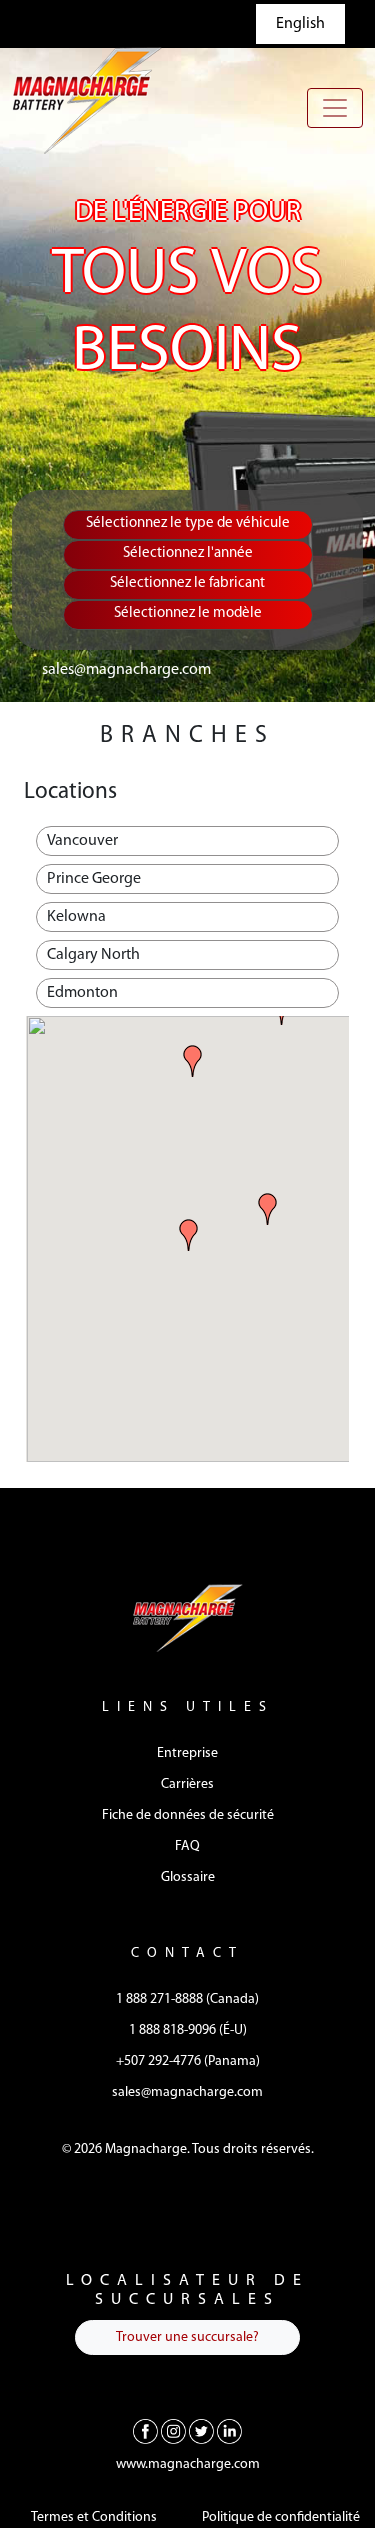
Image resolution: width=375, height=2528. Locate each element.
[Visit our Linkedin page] (229, 2432)
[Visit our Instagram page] (173, 2432)
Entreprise (187, 1753)
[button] (189, 1235)
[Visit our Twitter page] (201, 2432)
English (300, 24)
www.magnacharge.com (188, 2464)
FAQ (187, 1846)
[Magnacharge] (87, 100)
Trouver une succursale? (187, 2337)
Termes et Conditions (94, 2517)
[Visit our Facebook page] (145, 2432)
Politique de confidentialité (281, 2517)
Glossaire (188, 1877)
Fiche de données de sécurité (188, 1815)
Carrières (187, 1784)
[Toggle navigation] (335, 108)
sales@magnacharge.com (126, 670)
